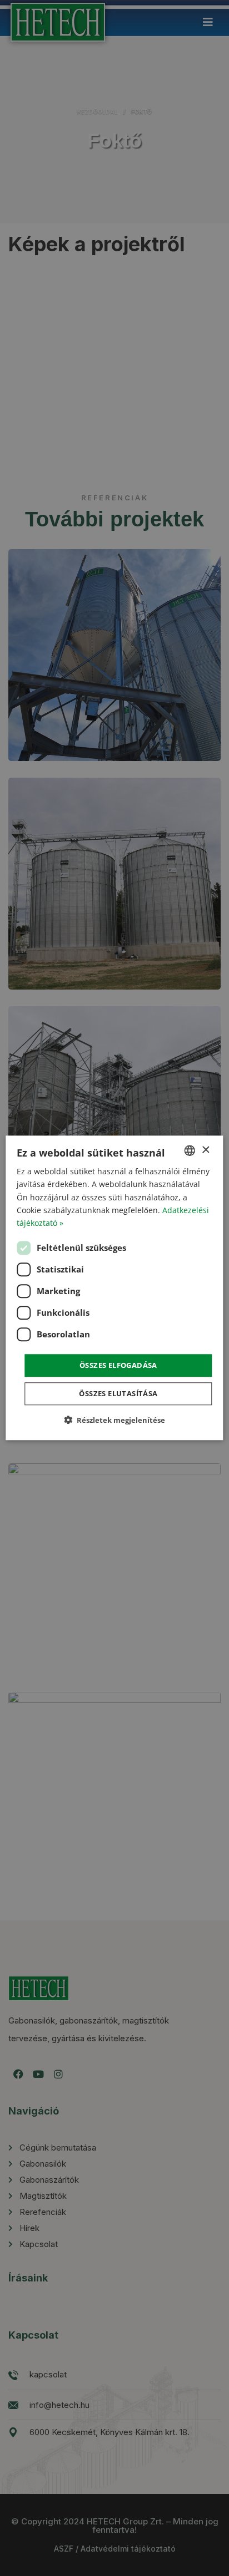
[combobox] (190, 1150)
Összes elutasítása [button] (118, 1394)
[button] (114, 1420)
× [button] (205, 1150)
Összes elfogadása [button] (118, 1365)
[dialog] (114, 1288)
